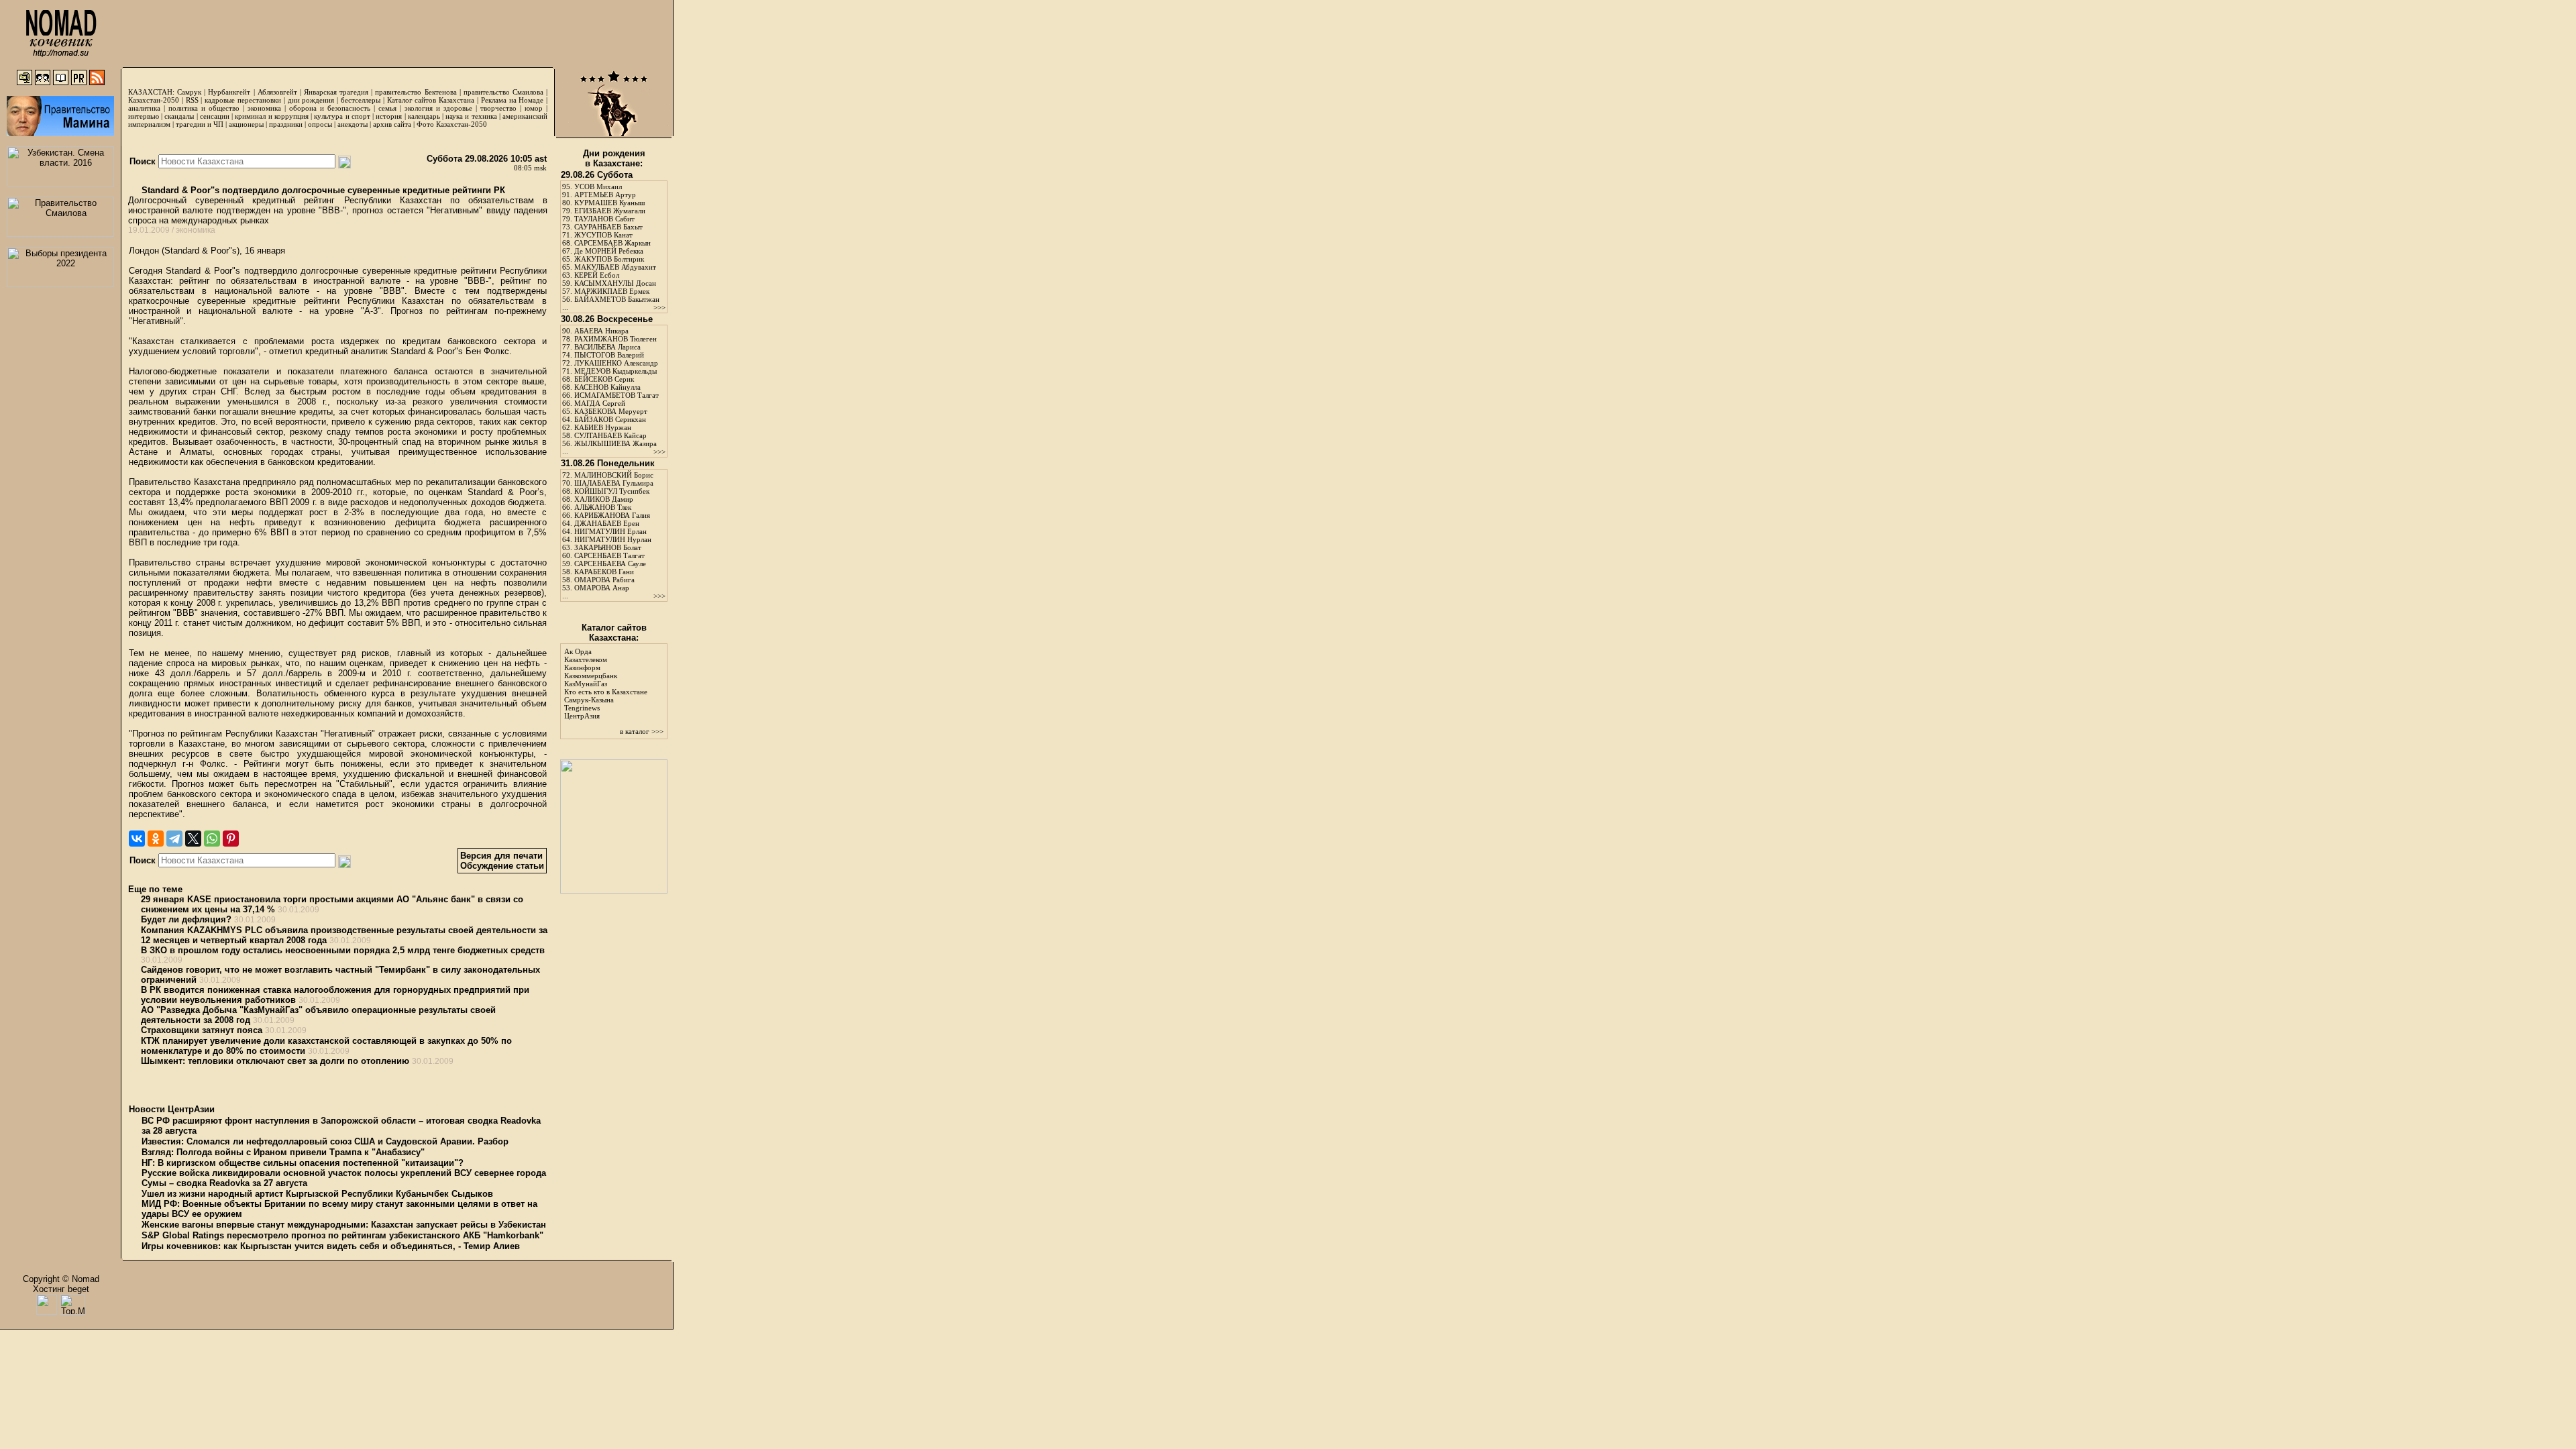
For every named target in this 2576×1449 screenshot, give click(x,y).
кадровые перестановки (243, 100)
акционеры (246, 124)
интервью (144, 116)
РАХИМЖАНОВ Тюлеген (615, 339)
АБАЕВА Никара (601, 331)
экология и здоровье (438, 108)
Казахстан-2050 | (157, 100)
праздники (286, 124)
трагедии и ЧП (200, 124)
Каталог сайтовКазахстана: (614, 633)
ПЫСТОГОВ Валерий (609, 355)
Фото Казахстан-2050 (452, 124)
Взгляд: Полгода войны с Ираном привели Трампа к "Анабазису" (283, 1152)
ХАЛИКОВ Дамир (604, 499)
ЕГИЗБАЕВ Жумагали (610, 211)
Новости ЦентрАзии (172, 1109)
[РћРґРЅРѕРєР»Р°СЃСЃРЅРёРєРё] (156, 839)
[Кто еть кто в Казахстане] (614, 891)
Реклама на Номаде (513, 100)
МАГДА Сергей (600, 403)
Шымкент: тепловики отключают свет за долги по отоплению (275, 1061)
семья (387, 108)
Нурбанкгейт (229, 92)
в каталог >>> (642, 731)
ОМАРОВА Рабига (604, 580)
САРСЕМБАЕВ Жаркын (612, 243)
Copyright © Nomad (61, 1279)
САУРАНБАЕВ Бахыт (608, 227)
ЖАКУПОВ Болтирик (609, 259)
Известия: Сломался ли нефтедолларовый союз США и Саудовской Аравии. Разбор (325, 1141)
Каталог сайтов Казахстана (431, 100)
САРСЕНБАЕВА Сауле (610, 563)
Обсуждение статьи (502, 866)
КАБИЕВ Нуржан (603, 427)
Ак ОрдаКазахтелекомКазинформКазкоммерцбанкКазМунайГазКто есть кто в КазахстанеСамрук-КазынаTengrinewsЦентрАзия (606, 684)
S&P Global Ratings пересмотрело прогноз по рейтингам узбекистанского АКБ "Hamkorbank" (342, 1235)
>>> (659, 307)
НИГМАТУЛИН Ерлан (610, 531)
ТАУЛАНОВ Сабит (604, 219)
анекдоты (353, 124)
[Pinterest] (231, 839)
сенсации (215, 116)
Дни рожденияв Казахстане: (614, 158)
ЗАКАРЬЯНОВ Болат (608, 547)
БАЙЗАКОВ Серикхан (610, 419)
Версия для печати (501, 856)
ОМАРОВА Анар (602, 588)
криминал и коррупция (271, 116)
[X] (193, 839)
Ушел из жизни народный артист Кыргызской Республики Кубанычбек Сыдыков (317, 1194)
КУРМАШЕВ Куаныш (609, 203)
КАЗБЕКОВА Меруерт (611, 411)
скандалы (179, 116)
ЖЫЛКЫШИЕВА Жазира (615, 443)
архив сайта (392, 124)
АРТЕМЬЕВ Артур (605, 195)
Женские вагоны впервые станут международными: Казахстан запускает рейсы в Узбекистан (344, 1225)
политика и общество (204, 108)
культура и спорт (342, 116)
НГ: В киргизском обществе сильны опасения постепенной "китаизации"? (303, 1163)
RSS (192, 100)
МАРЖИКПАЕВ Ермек (612, 291)
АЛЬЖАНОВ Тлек (603, 507)
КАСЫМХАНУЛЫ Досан (615, 283)
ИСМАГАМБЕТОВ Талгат (616, 395)
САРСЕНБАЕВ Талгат (609, 555)
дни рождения (311, 100)
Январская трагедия (336, 92)
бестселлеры (361, 100)
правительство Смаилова (503, 92)
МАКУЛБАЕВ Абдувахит (615, 267)
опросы (320, 124)
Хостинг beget (61, 1289)
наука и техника (471, 116)
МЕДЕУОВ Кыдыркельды (615, 371)
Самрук (189, 92)
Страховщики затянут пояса (202, 1030)
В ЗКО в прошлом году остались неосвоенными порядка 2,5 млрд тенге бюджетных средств (343, 950)
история (389, 116)
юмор (534, 108)
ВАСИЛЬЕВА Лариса (607, 347)
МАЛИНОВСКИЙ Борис (614, 475)
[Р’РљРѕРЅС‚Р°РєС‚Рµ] (137, 839)
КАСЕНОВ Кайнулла (607, 387)
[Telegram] (174, 839)
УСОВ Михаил (598, 186)
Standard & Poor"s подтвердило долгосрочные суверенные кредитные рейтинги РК (322, 190)
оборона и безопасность (330, 108)
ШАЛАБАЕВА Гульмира (614, 483)
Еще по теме (155, 889)
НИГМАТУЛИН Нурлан (613, 539)
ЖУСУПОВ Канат (603, 235)
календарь (424, 116)
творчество (498, 108)
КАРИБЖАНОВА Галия (612, 515)
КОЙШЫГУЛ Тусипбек (612, 491)
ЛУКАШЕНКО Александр (616, 363)
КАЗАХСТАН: (151, 92)
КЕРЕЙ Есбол (597, 275)
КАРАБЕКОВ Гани (604, 572)
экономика (264, 108)
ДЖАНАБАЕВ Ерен (607, 523)
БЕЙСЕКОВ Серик (604, 379)
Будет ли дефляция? (186, 919)
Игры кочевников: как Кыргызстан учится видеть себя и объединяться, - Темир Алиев (331, 1246)
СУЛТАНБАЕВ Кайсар (610, 435)
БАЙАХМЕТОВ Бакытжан (617, 299)
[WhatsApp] (212, 839)
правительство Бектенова (416, 92)
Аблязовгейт (277, 92)
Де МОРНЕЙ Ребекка (609, 251)
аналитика (144, 108)
